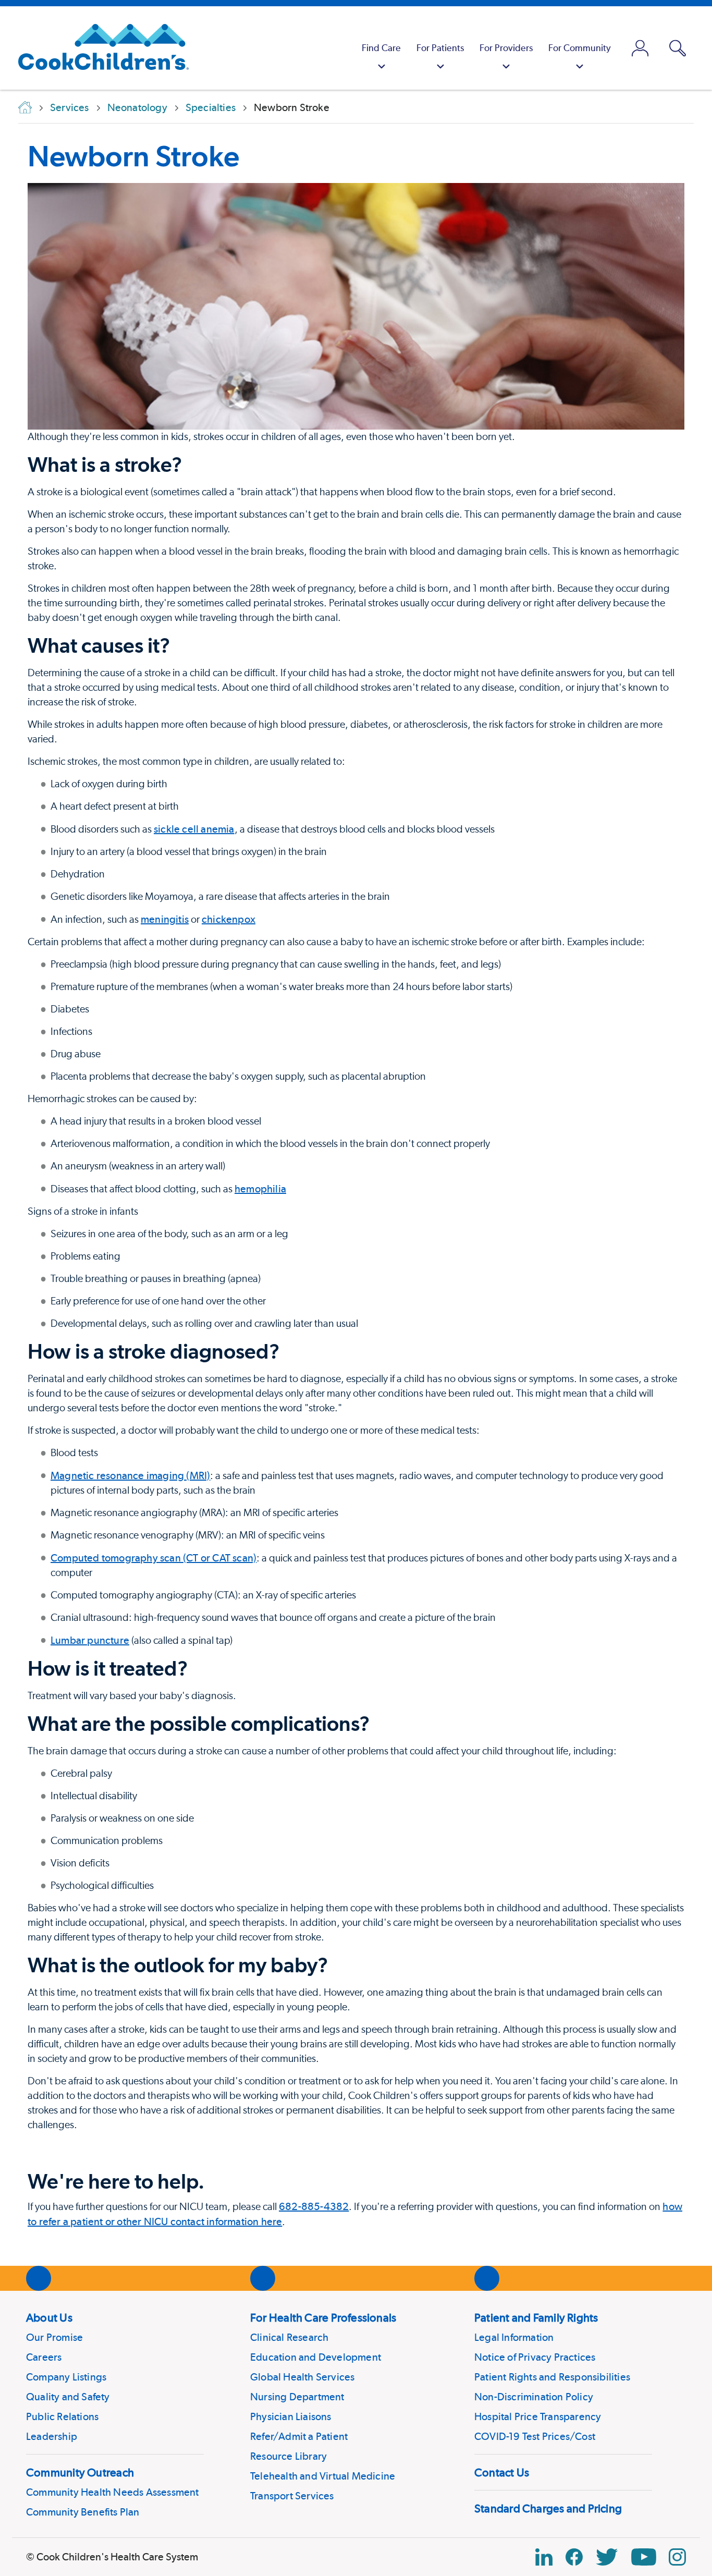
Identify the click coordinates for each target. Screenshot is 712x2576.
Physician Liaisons (291, 2416)
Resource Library (289, 2456)
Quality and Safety (68, 2397)
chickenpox (229, 919)
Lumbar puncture (90, 1640)
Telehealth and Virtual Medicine (323, 2476)
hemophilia (260, 1189)
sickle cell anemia (194, 829)
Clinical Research (289, 2337)
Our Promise (54, 2337)
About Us (49, 2317)
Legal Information (514, 2337)
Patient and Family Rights (536, 2317)
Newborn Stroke (133, 156)
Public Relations (62, 2416)
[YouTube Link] (644, 2557)
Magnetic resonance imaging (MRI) (130, 1475)
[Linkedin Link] (544, 2557)
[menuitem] (381, 48)
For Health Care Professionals (323, 2317)
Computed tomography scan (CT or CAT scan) (154, 1558)
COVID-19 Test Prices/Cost (535, 2436)
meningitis (165, 919)
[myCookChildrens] (640, 48)
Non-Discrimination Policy (534, 2397)
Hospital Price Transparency (538, 2416)
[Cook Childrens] (98, 48)
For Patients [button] (440, 48)
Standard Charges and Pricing (548, 2508)
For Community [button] (580, 48)
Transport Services (292, 2496)
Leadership (52, 2436)
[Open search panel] (678, 48)
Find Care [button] (381, 48)
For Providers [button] (506, 48)
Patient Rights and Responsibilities (552, 2377)
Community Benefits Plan (83, 2512)
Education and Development (316, 2357)
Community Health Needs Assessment (113, 2492)
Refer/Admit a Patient (299, 2436)
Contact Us (502, 2472)
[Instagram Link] (677, 2557)
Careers (44, 2357)
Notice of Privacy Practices (535, 2357)
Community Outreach (80, 2472)
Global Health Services (302, 2377)
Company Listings (66, 2377)
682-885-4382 (314, 2206)
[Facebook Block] (574, 2557)
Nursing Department (297, 2397)
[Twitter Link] (607, 2557)
